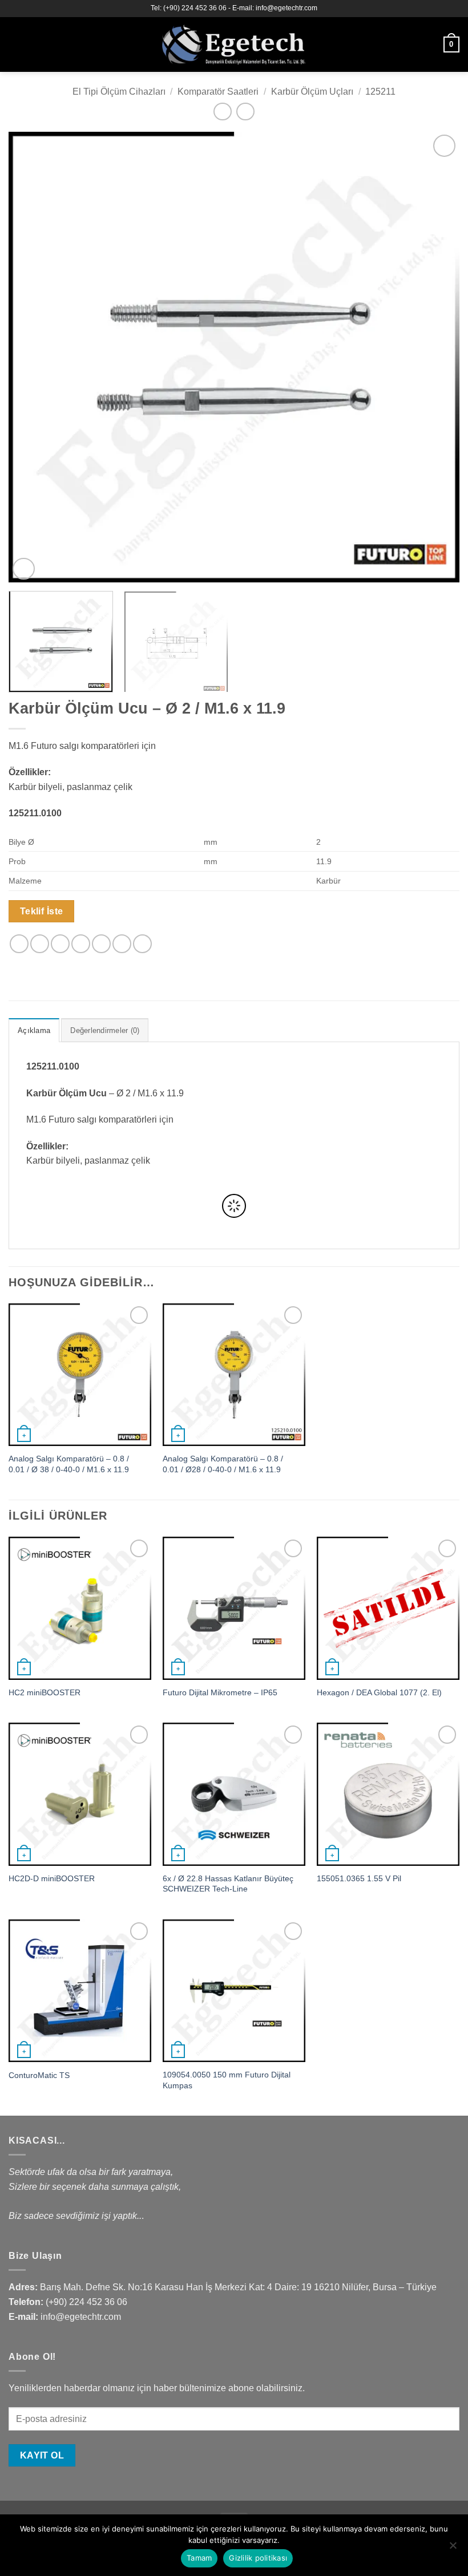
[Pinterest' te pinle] (101, 944)
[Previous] (32, 357)
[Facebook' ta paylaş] (40, 944)
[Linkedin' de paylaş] (122, 944)
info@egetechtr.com (81, 2317)
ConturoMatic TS (39, 2075)
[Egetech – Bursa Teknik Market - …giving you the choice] (234, 44)
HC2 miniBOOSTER (45, 1692)
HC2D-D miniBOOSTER (52, 1878)
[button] (15, 44)
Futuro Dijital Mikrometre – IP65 (220, 1692)
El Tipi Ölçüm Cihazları (119, 92)
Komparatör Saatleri (218, 92)
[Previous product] (245, 112)
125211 (380, 92)
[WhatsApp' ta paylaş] (19, 944)
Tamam (199, 2558)
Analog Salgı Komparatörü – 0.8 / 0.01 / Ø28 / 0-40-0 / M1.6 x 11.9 (223, 1464)
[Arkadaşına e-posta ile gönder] (81, 944)
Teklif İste (42, 911)
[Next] (436, 357)
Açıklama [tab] (34, 1030)
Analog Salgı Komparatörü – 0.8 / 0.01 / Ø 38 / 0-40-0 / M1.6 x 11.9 (69, 1464)
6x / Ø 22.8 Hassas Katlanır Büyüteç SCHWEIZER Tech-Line (228, 1884)
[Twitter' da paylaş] (60, 944)
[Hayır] (453, 2549)
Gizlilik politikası (258, 2558)
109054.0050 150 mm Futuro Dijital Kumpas (227, 2080)
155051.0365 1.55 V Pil (359, 1878)
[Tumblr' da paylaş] (142, 944)
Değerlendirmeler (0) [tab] (105, 1030)
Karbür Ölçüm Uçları (312, 92)
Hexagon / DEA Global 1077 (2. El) (379, 1692)
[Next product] (222, 112)
